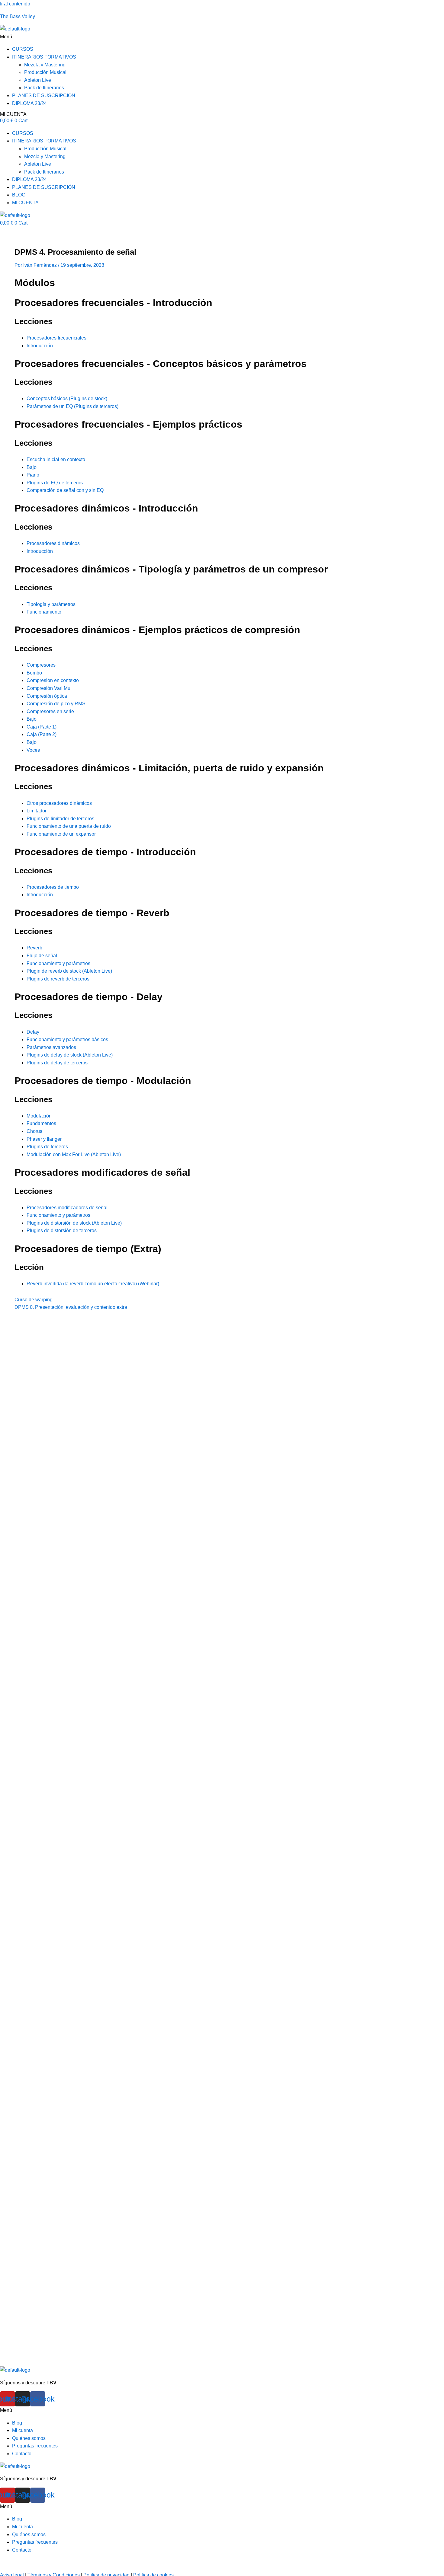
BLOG (19, 195)
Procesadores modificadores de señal (67, 1208)
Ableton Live (38, 80)
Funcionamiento (44, 612)
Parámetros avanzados (51, 1047)
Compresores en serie (50, 711)
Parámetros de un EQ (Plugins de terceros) (72, 406)
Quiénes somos (29, 2438)
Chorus (34, 1131)
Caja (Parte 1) (42, 727)
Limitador (37, 811)
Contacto (22, 2454)
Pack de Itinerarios (44, 88)
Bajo (32, 467)
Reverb (34, 948)
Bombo (34, 673)
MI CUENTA (13, 114)
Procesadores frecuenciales (56, 338)
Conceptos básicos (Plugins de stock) (67, 399)
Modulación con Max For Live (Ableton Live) (74, 1154)
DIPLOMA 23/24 (29, 103)
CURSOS (23, 49)
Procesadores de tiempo (53, 887)
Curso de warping (34, 1300)
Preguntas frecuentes (35, 2446)
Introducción (40, 346)
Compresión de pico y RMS (56, 704)
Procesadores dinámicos (53, 543)
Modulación (39, 1116)
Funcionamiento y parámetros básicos (67, 1039)
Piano (33, 475)
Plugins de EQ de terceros (55, 483)
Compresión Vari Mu (48, 688)
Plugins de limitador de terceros (60, 819)
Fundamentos (41, 1123)
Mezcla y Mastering (45, 65)
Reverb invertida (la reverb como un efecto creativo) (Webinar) (93, 1284)
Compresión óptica (47, 696)
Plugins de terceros (47, 1147)
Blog (17, 2423)
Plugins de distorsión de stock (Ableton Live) (74, 1223)
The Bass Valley (18, 16)
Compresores (41, 665)
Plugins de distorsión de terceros (62, 1231)
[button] (222, 37)
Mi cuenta (23, 2430)
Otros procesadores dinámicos (59, 803)
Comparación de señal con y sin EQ (65, 490)
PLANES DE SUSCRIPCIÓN (44, 96)
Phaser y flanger (44, 1139)
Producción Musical (45, 72)
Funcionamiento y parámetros (58, 963)
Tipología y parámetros (51, 604)
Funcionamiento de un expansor (61, 834)
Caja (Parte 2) (42, 734)
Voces (33, 750)
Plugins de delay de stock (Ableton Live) (70, 1055)
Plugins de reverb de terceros (58, 979)
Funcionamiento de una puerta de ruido (69, 826)
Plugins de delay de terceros (57, 1063)
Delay (33, 1032)
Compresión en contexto (53, 680)
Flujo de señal (42, 956)
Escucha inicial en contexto (56, 459)
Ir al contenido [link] (15, 4)
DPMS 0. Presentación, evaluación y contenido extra (71, 1307)
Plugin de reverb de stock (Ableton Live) (69, 971)
